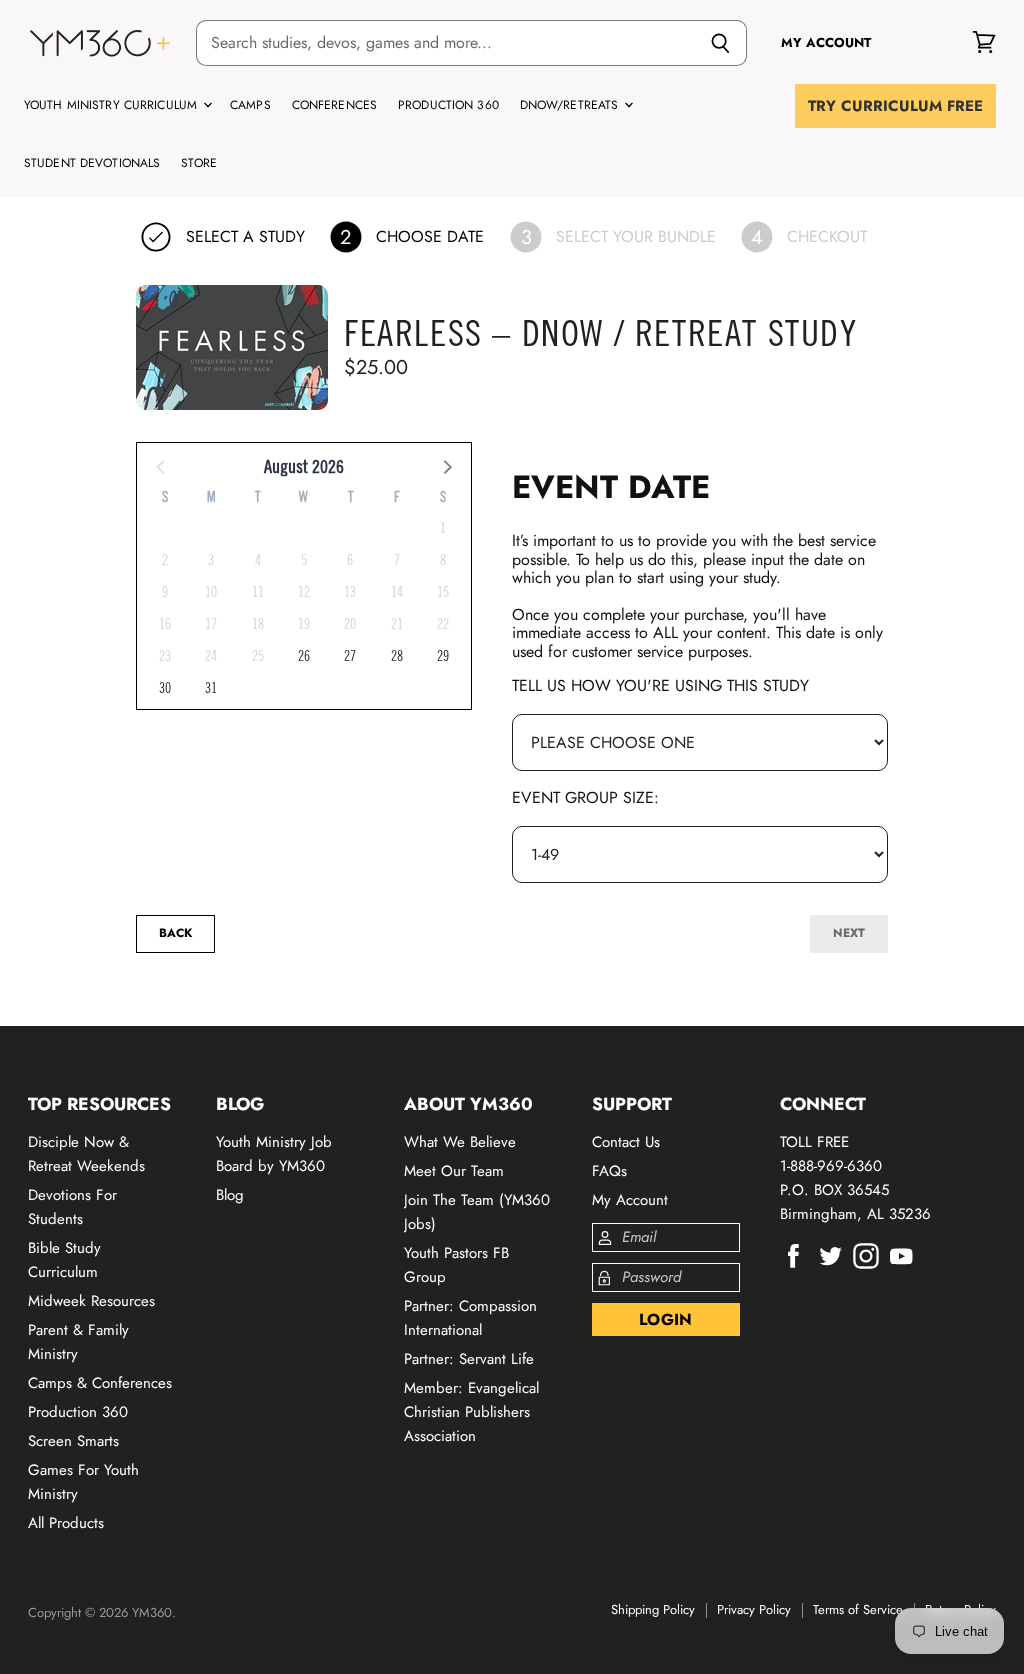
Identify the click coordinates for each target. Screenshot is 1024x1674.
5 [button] (304, 560)
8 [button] (443, 560)
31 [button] (211, 688)
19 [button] (304, 624)
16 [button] (165, 624)
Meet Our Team (454, 1171)
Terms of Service (858, 1609)
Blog (230, 1195)
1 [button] (443, 528)
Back (175, 933)
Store (199, 163)
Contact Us (626, 1142)
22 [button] (443, 624)
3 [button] (211, 560)
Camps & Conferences (100, 1383)
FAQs (609, 1171)
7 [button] (397, 560)
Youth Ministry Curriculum (112, 105)
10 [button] (211, 592)
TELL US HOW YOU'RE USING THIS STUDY (660, 685)
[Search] (720, 43)
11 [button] (258, 592)
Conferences (334, 105)
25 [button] (258, 656)
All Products (66, 1523)
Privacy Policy (754, 1609)
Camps (250, 105)
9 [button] (165, 592)
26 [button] (304, 656)
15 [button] (443, 592)
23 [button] (165, 656)
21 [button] (397, 624)
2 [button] (165, 560)
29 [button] (443, 656)
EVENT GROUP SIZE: (585, 797)
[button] (446, 466)
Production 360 (448, 105)
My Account (630, 1200)
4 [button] (258, 560)
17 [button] (211, 624)
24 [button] (211, 656)
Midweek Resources (91, 1301)
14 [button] (397, 592)
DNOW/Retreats (571, 105)
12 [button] (304, 592)
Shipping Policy (653, 1609)
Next (849, 933)
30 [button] (165, 688)
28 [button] (397, 656)
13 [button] (350, 592)
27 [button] (350, 656)
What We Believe (460, 1142)
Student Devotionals (92, 163)
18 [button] (258, 624)
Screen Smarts (73, 1441)
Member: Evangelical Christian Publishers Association (471, 1412)
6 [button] (350, 560)
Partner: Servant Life (469, 1359)
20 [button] (350, 624)
